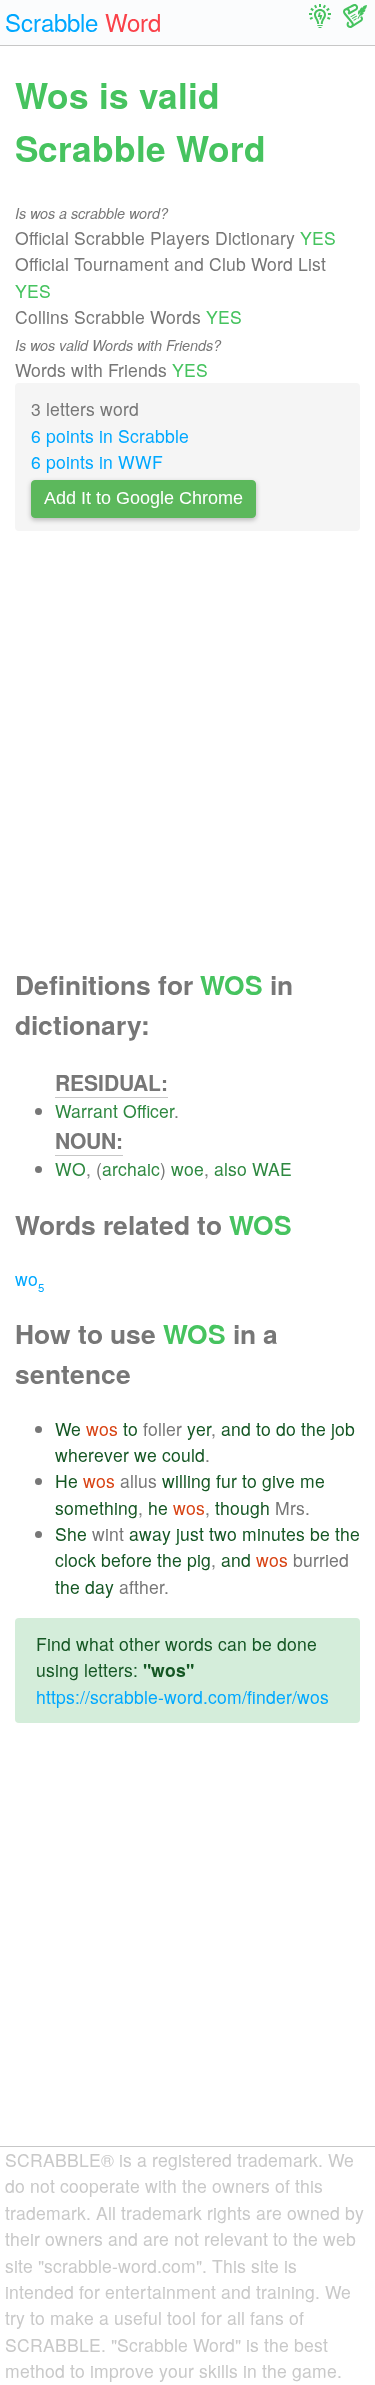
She (71, 1533)
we (145, 1454)
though (242, 1507)
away (150, 1533)
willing (186, 1480)
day (99, 1586)
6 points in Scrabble (110, 435)
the (313, 1428)
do (286, 1428)
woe (187, 1168)
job (343, 1428)
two (223, 1533)
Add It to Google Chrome (143, 498)
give (278, 1480)
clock (75, 1559)
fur (226, 1480)
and (236, 1428)
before (126, 1559)
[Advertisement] (187, 755)
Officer (148, 1110)
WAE (272, 1168)
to (130, 1428)
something (96, 1507)
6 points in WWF (97, 461)
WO (70, 1168)
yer (199, 1428)
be (320, 1533)
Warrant (86, 1110)
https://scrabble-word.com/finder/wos (182, 1696)
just (190, 1533)
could (183, 1454)
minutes (273, 1533)
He (66, 1480)
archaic (131, 1168)
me (312, 1480)
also (230, 1168)
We (68, 1428)
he (158, 1507)
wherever (92, 1454)
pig (199, 1559)
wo (29, 1278)
